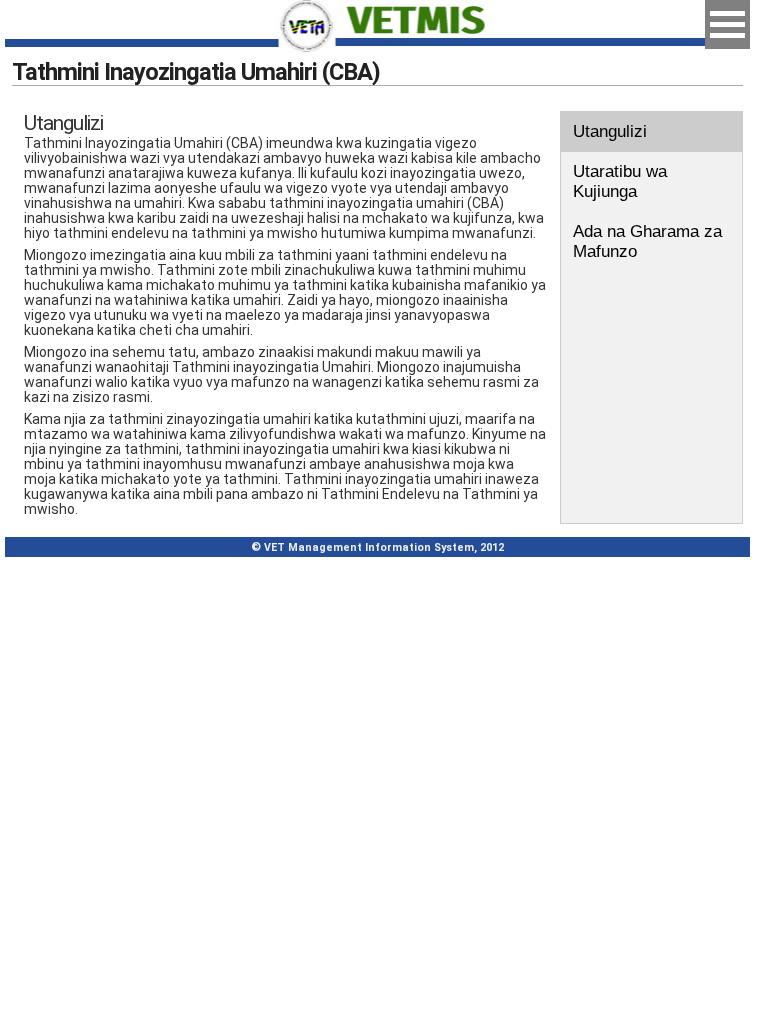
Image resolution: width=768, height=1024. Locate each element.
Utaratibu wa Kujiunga (620, 181)
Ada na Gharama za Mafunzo (647, 241)
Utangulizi (610, 131)
